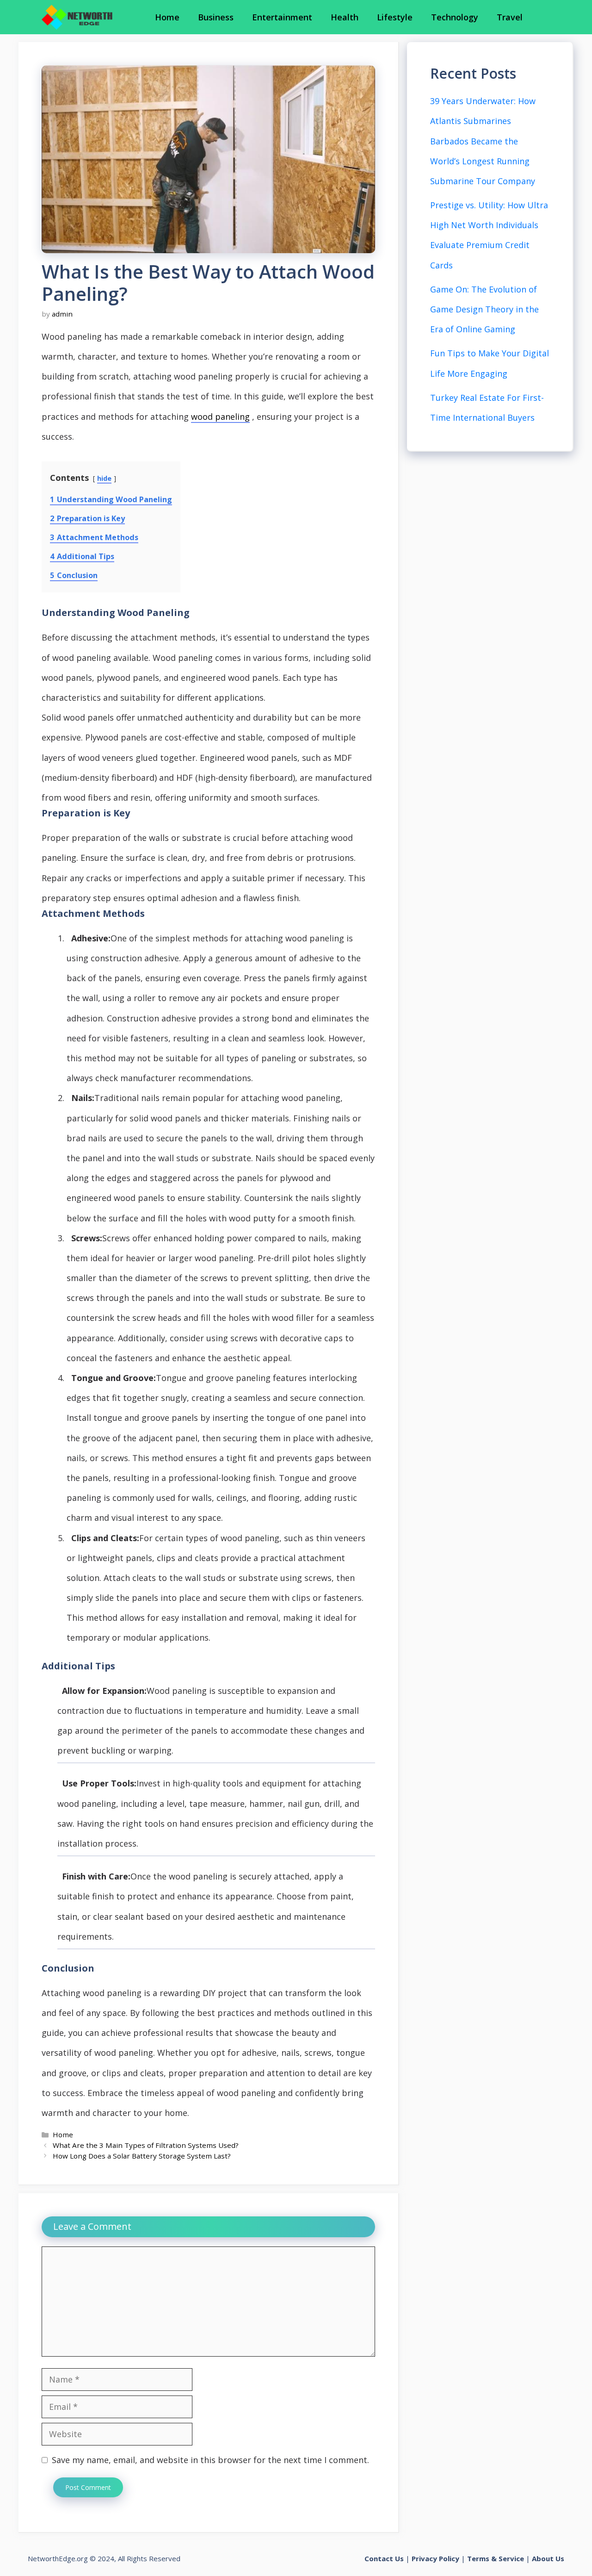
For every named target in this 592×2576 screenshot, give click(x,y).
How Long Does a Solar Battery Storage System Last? (142, 2156)
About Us (548, 2558)
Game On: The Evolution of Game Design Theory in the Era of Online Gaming (484, 309)
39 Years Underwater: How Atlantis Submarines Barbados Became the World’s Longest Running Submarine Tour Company (483, 141)
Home (167, 17)
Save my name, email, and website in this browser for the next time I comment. (210, 2460)
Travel (510, 17)
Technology (455, 17)
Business (216, 17)
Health (345, 17)
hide (104, 478)
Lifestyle (395, 17)
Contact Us (384, 2558)
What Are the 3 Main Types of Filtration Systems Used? (146, 2145)
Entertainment (282, 17)
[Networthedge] (77, 17)
